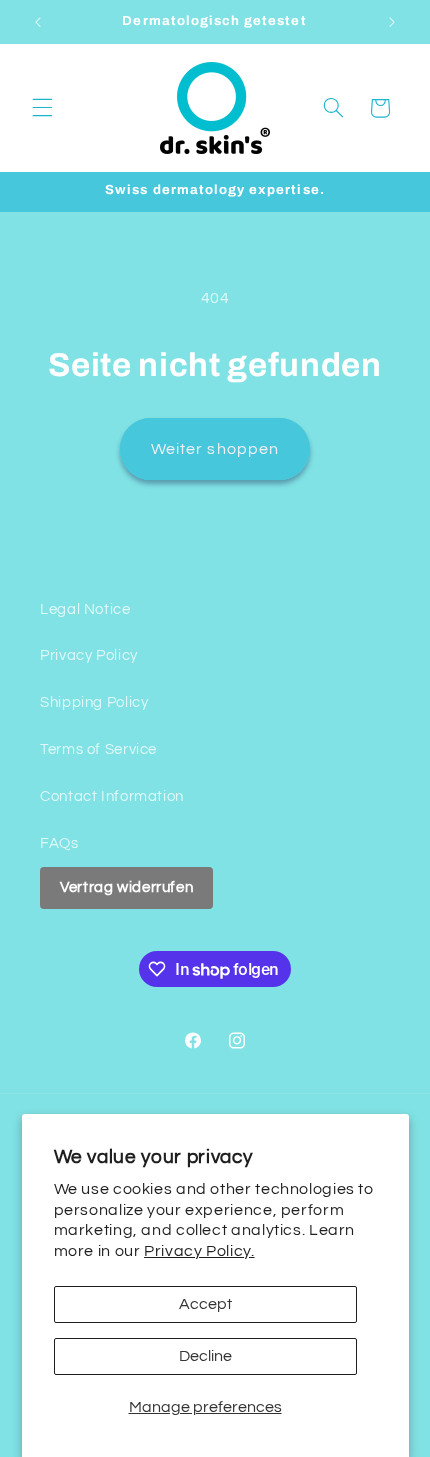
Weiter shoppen (215, 449)
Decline (205, 1356)
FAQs (59, 843)
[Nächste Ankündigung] (392, 22)
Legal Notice (85, 609)
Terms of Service (98, 749)
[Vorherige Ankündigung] (38, 22)
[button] (42, 108)
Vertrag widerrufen (126, 887)
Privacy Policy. (199, 1251)
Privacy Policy (89, 655)
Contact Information (112, 796)
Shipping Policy (94, 702)
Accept (205, 1304)
